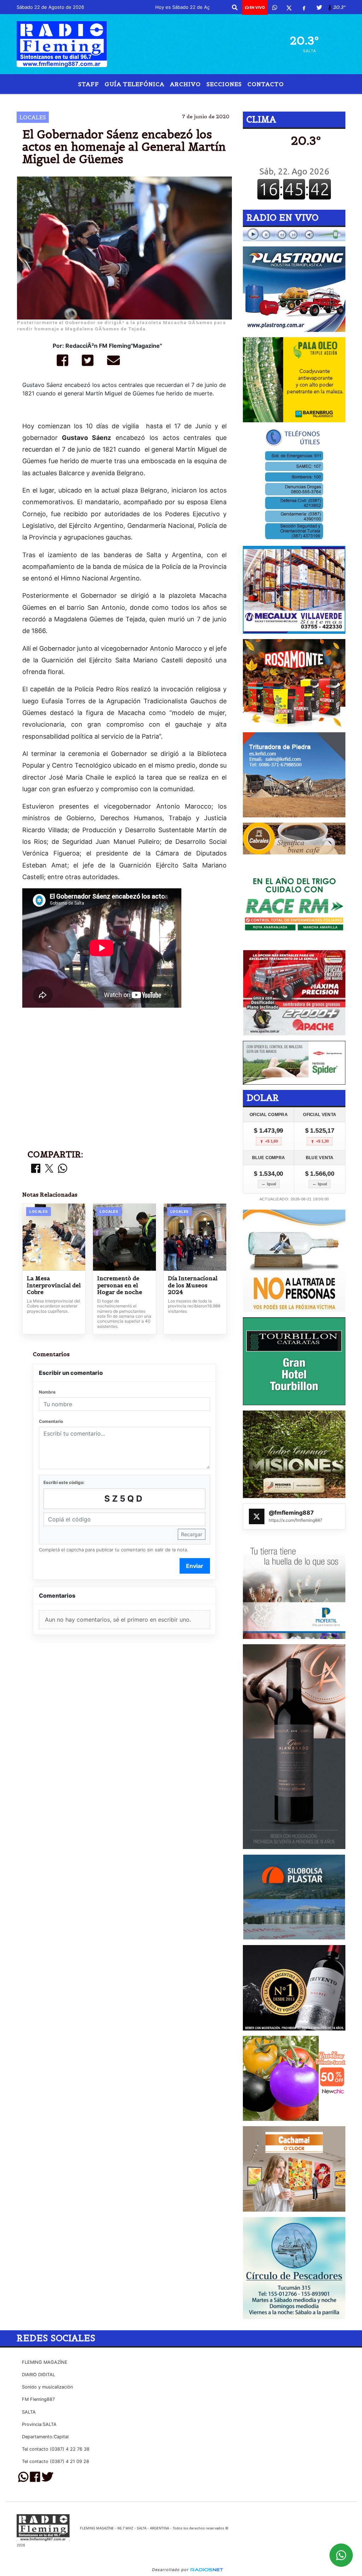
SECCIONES (224, 84)
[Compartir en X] (49, 1169)
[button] (235, 7)
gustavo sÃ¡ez (190, 100)
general (270, 100)
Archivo (185, 84)
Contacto (266, 84)
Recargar (192, 1534)
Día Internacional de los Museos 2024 (193, 1285)
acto (228, 100)
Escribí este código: (64, 1482)
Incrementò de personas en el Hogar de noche (120, 1285)
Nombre (47, 1392)
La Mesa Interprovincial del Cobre (54, 1285)
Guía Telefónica (135, 84)
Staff (89, 84)
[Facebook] (304, 7)
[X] (289, 7)
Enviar (195, 1566)
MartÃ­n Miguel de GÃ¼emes (119, 100)
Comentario (51, 1421)
